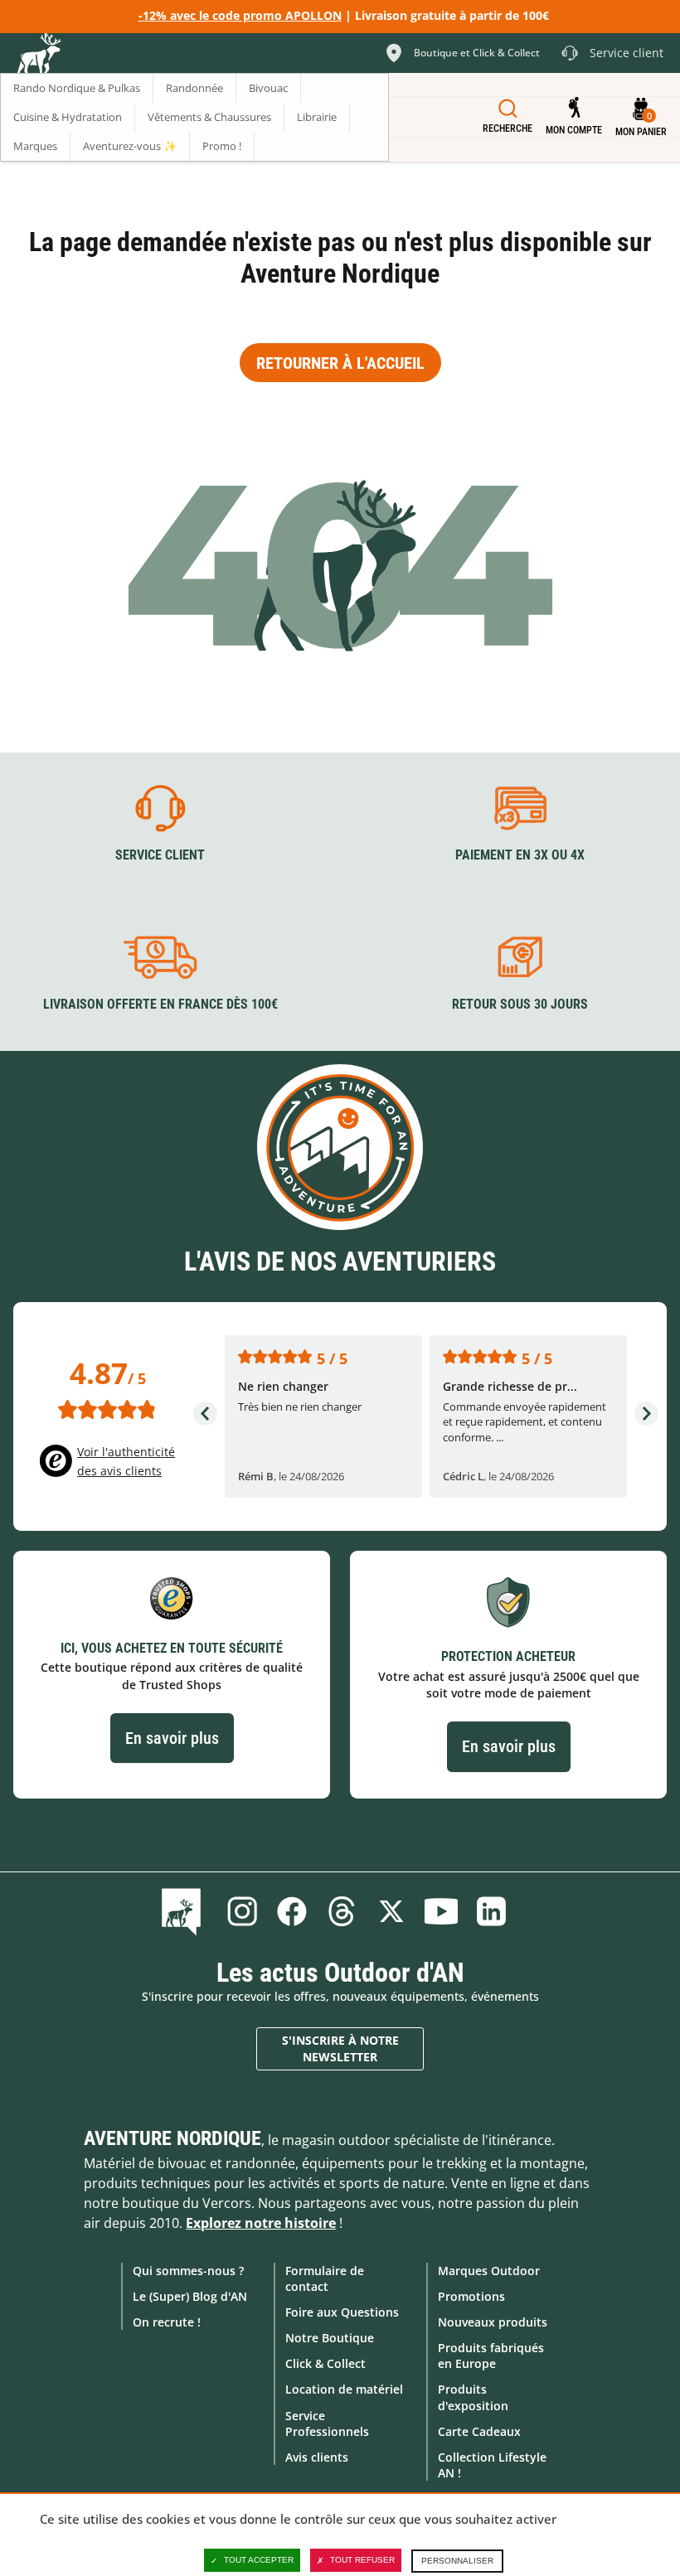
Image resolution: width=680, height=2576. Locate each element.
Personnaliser (457, 2561)
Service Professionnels (327, 2423)
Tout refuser (362, 2560)
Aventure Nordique (172, 2138)
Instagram (242, 1911)
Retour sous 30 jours (520, 1004)
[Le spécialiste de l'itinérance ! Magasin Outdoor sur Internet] (38, 56)
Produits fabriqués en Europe (491, 2356)
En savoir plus (172, 1738)
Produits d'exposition (473, 2397)
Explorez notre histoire (261, 2223)
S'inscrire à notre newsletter (340, 2048)
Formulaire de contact (325, 2278)
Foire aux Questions (342, 2312)
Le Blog (185, 1911)
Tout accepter (259, 2560)
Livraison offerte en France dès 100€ (160, 1004)
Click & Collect (325, 2363)
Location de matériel (344, 2389)
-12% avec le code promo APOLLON (240, 15)
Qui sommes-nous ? (188, 2271)
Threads (342, 1911)
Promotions (471, 2296)
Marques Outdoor (489, 2271)
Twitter (391, 1911)
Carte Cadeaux (479, 2431)
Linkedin (491, 1911)
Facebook (292, 1911)
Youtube (441, 1911)
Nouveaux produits (493, 2322)
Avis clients (317, 2457)
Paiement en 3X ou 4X (520, 855)
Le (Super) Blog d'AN (190, 2296)
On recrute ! (167, 2322)
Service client (160, 855)
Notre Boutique (330, 2338)
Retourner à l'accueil (340, 363)
